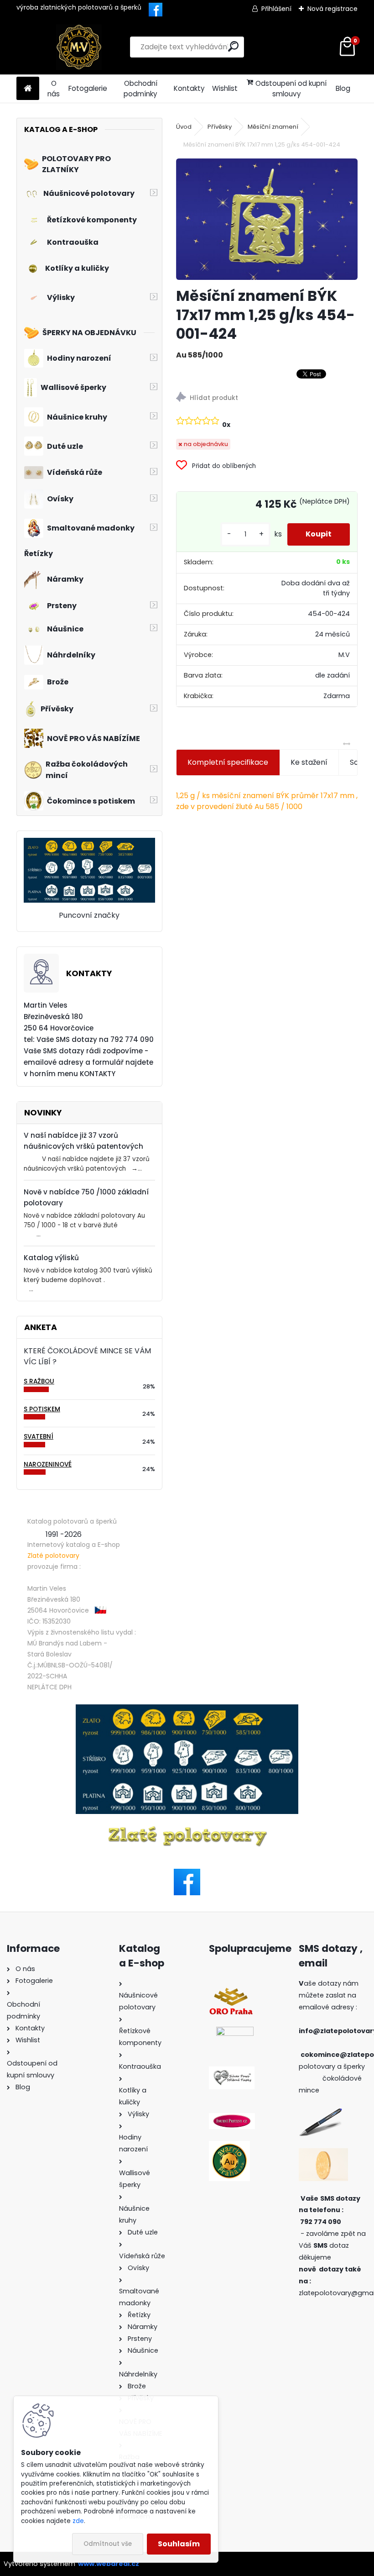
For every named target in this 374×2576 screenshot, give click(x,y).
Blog (343, 88)
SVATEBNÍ (39, 1437)
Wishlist (225, 88)
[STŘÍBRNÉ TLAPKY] (232, 2072)
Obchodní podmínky (140, 89)
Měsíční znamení (273, 127)
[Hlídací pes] (267, 398)
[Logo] (79, 47)
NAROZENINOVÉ (48, 1464)
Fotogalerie (88, 88)
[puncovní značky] (187, 1759)
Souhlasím (179, 2544)
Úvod (184, 127)
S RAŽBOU (39, 1381)
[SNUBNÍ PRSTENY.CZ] (232, 2119)
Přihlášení (276, 9)
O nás (54, 89)
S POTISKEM (42, 1409)
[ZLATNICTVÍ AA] (235, 2032)
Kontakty (189, 88)
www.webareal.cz (109, 2564)
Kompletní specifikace (228, 762)
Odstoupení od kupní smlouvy (291, 89)
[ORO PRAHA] (231, 1992)
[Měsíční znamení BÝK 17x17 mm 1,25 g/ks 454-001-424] (267, 219)
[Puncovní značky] (89, 843)
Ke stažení (309, 762)
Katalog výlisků (51, 1258)
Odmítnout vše (108, 2544)
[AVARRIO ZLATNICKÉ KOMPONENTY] (229, 2146)
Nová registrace (332, 9)
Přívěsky (220, 127)
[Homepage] (28, 89)
